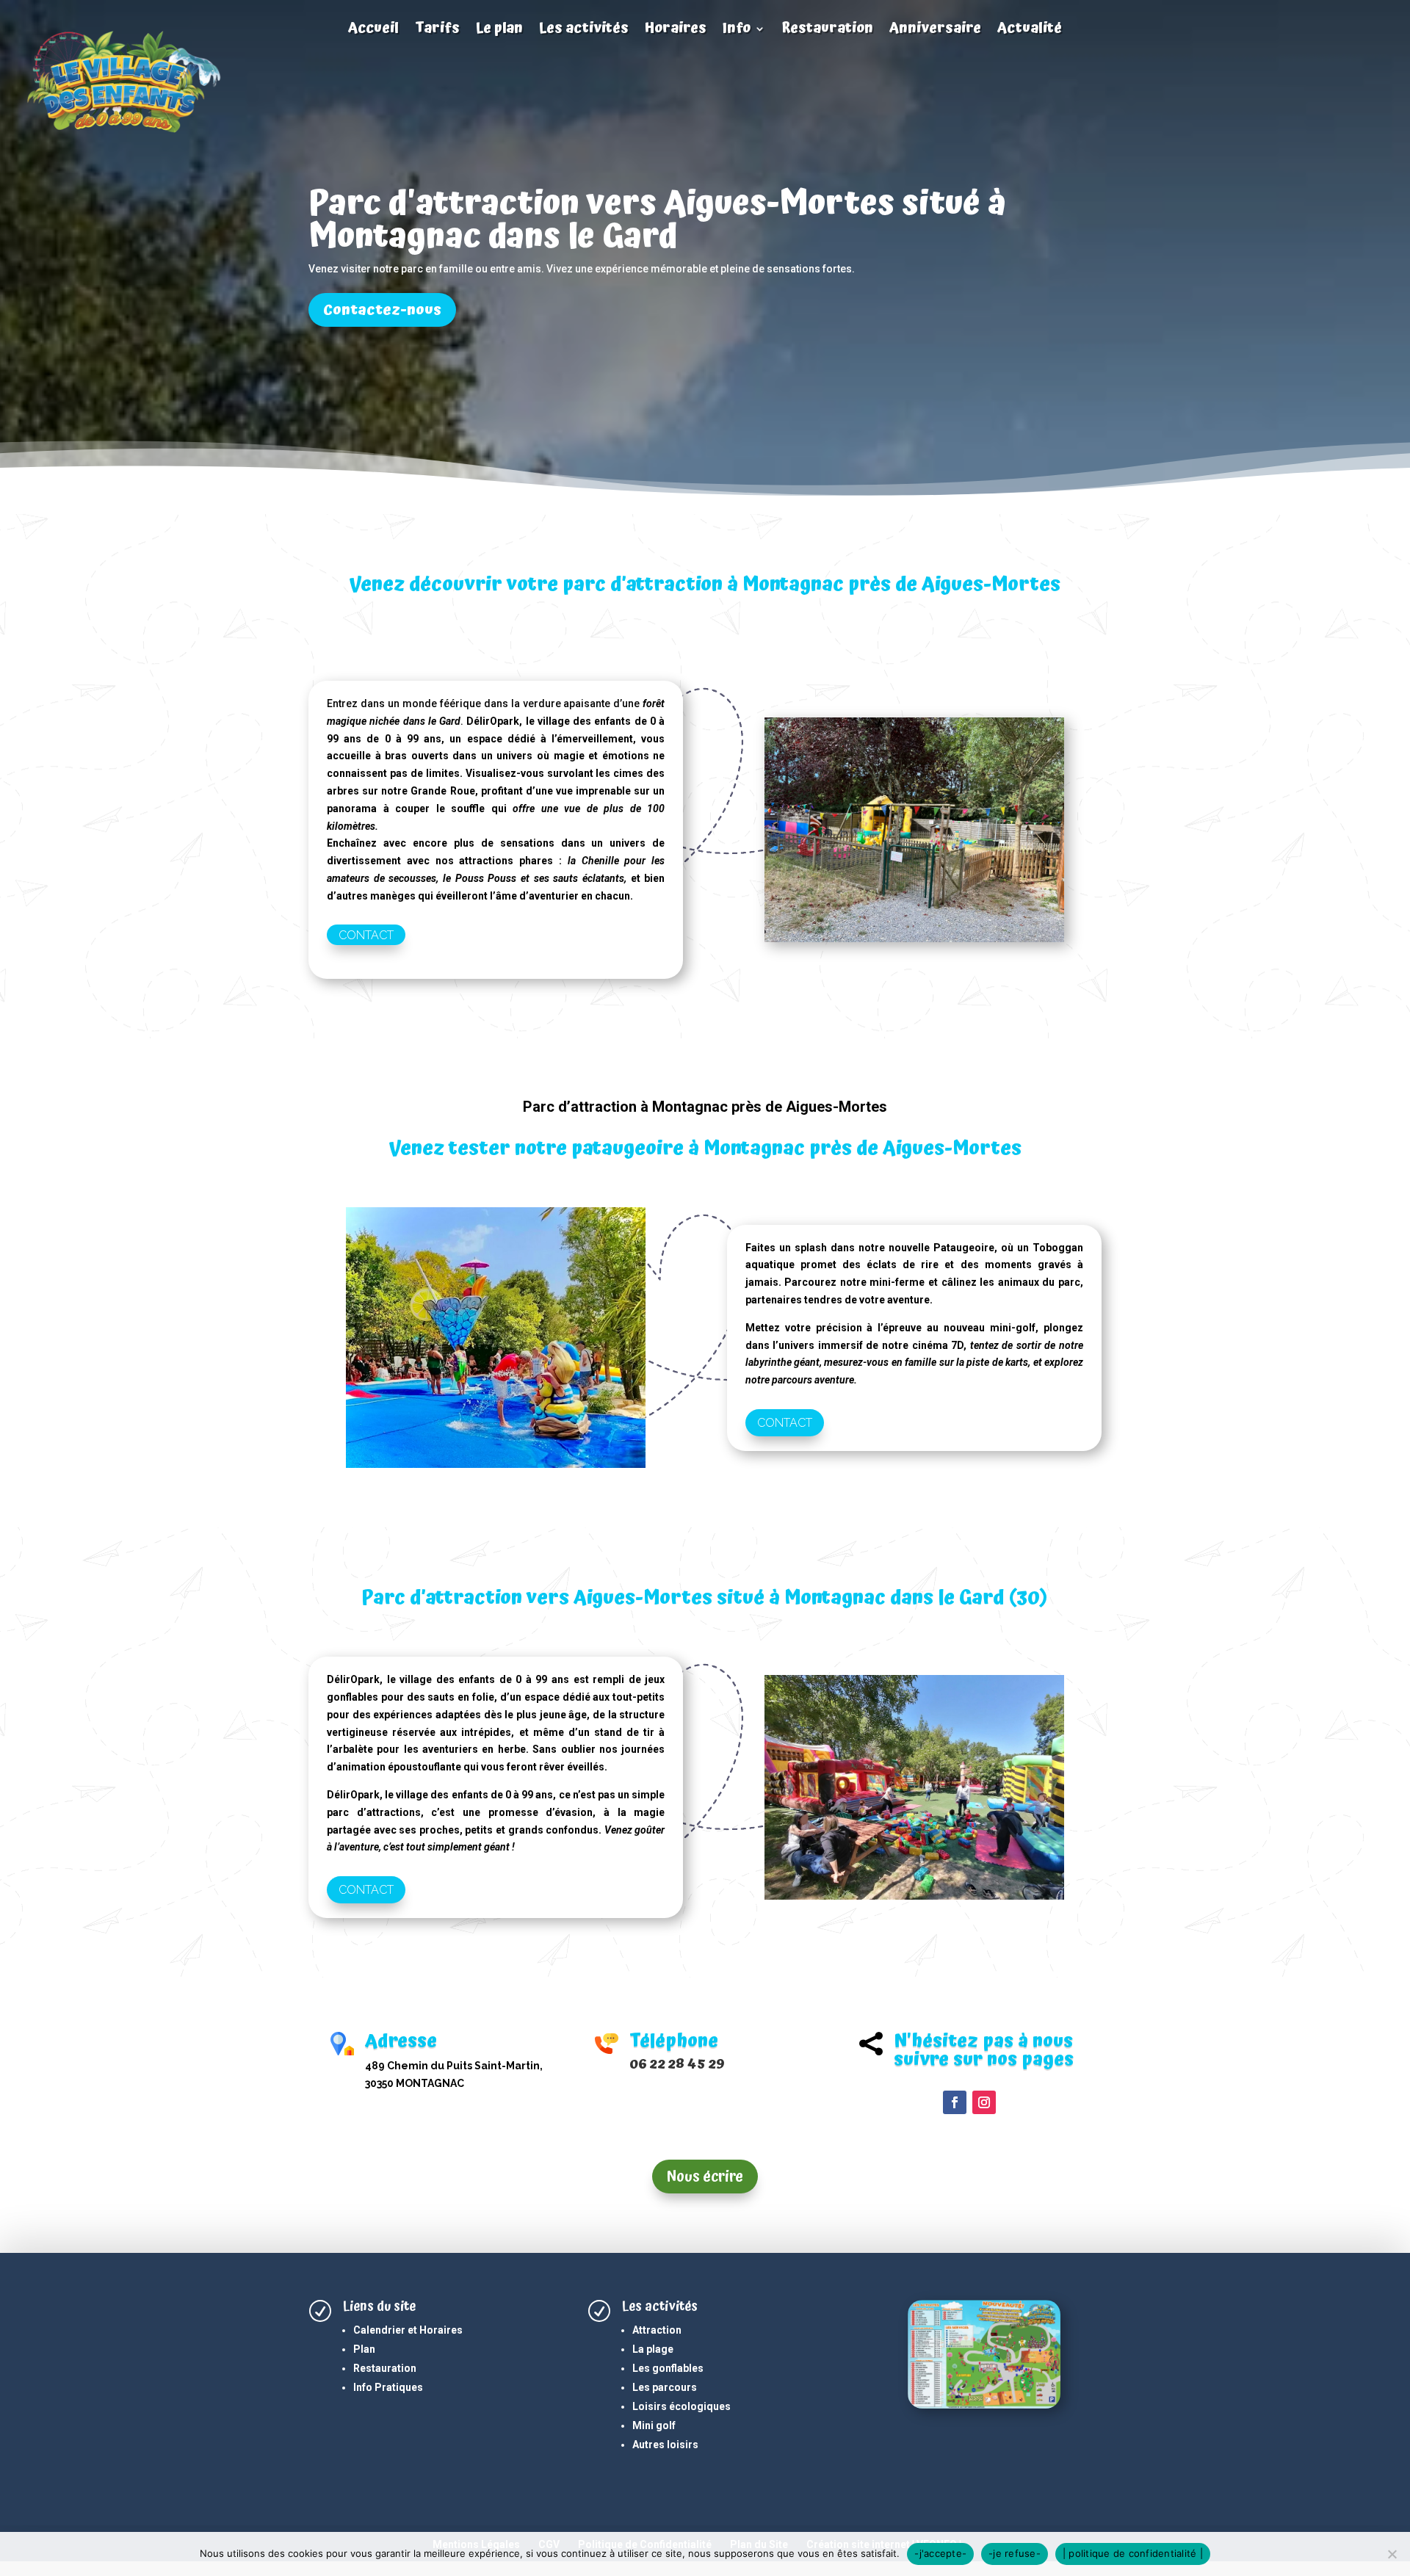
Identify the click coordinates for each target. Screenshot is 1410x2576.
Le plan (499, 30)
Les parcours (665, 2387)
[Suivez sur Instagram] (984, 2102)
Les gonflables (668, 2368)
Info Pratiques (388, 2387)
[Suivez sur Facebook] (955, 2102)
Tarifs (437, 30)
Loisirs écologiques (681, 2406)
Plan (364, 2349)
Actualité (1030, 30)
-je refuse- (1015, 2553)
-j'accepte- (940, 2553)
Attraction (657, 2330)
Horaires (676, 30)
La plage (653, 2349)
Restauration (827, 30)
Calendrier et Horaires (408, 2330)
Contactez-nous (382, 310)
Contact (366, 934)
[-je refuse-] (1392, 2554)
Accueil (373, 30)
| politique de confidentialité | (1133, 2553)
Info (737, 30)
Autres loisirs (665, 2445)
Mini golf (654, 2425)
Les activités (584, 30)
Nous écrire (705, 2177)
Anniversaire (935, 30)
